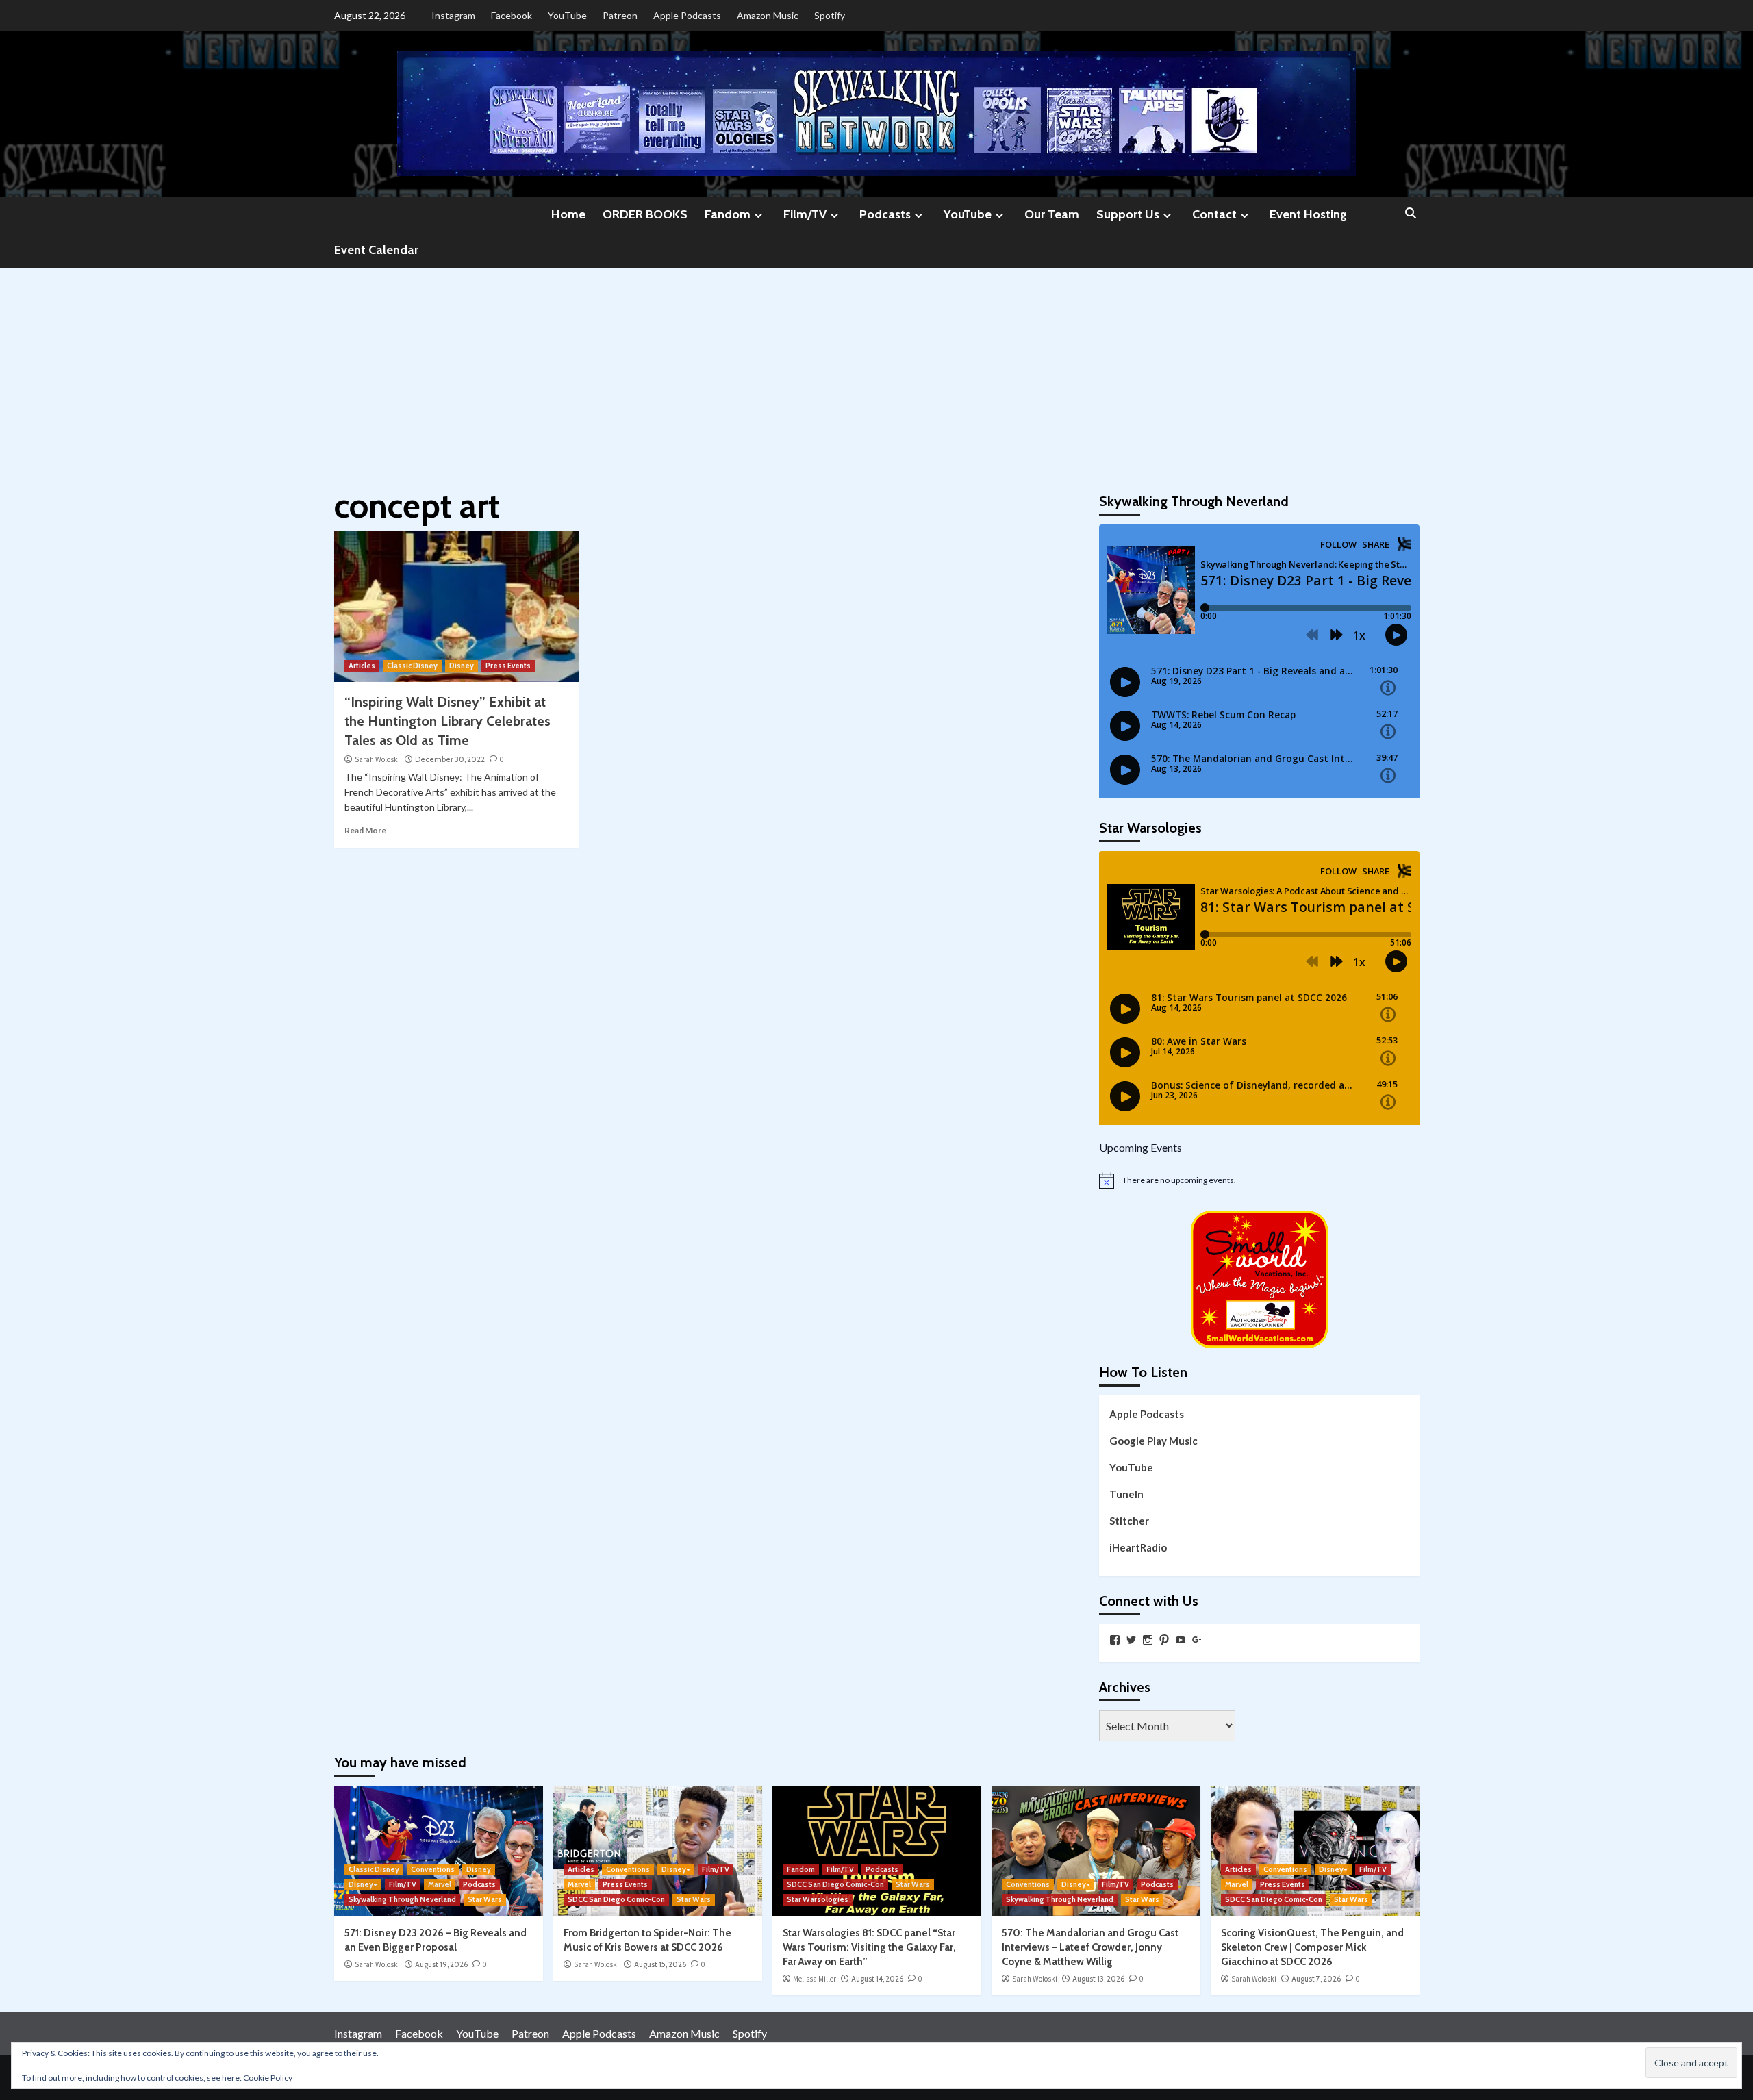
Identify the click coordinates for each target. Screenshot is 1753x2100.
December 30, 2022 (450, 759)
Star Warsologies (818, 1899)
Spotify (830, 15)
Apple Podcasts (687, 15)
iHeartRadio (1138, 1547)
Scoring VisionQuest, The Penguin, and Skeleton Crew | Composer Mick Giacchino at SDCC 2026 (1312, 1947)
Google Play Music (1153, 1441)
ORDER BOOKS (645, 214)
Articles (362, 666)
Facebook (512, 15)
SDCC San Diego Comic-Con (616, 1899)
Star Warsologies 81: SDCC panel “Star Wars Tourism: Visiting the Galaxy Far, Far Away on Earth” (869, 1947)
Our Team (1052, 214)
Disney (462, 666)
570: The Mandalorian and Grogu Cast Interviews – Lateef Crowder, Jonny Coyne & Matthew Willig (1090, 1947)
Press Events (508, 666)
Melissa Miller (815, 1979)
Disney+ (363, 1884)
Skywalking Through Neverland (402, 1899)
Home (568, 214)
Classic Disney (412, 666)
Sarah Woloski (377, 759)
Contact (1214, 214)
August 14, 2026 (877, 1979)
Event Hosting (1308, 214)
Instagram (453, 15)
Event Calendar (376, 250)
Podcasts (885, 214)
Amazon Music (768, 15)
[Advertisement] (876, 370)
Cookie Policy (268, 2078)
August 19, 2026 (441, 1964)
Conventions (433, 1869)
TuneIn (1126, 1494)
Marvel (440, 1884)
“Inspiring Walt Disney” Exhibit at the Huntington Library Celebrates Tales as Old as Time (447, 721)
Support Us (1128, 214)
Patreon (620, 15)
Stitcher (1129, 1521)
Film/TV (805, 214)
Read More (365, 830)
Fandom (728, 214)
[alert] (1259, 1180)
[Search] (1411, 214)
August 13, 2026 (1098, 1979)
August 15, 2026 (660, 1964)
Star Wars (485, 1899)
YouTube (567, 15)
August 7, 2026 (1316, 1979)
